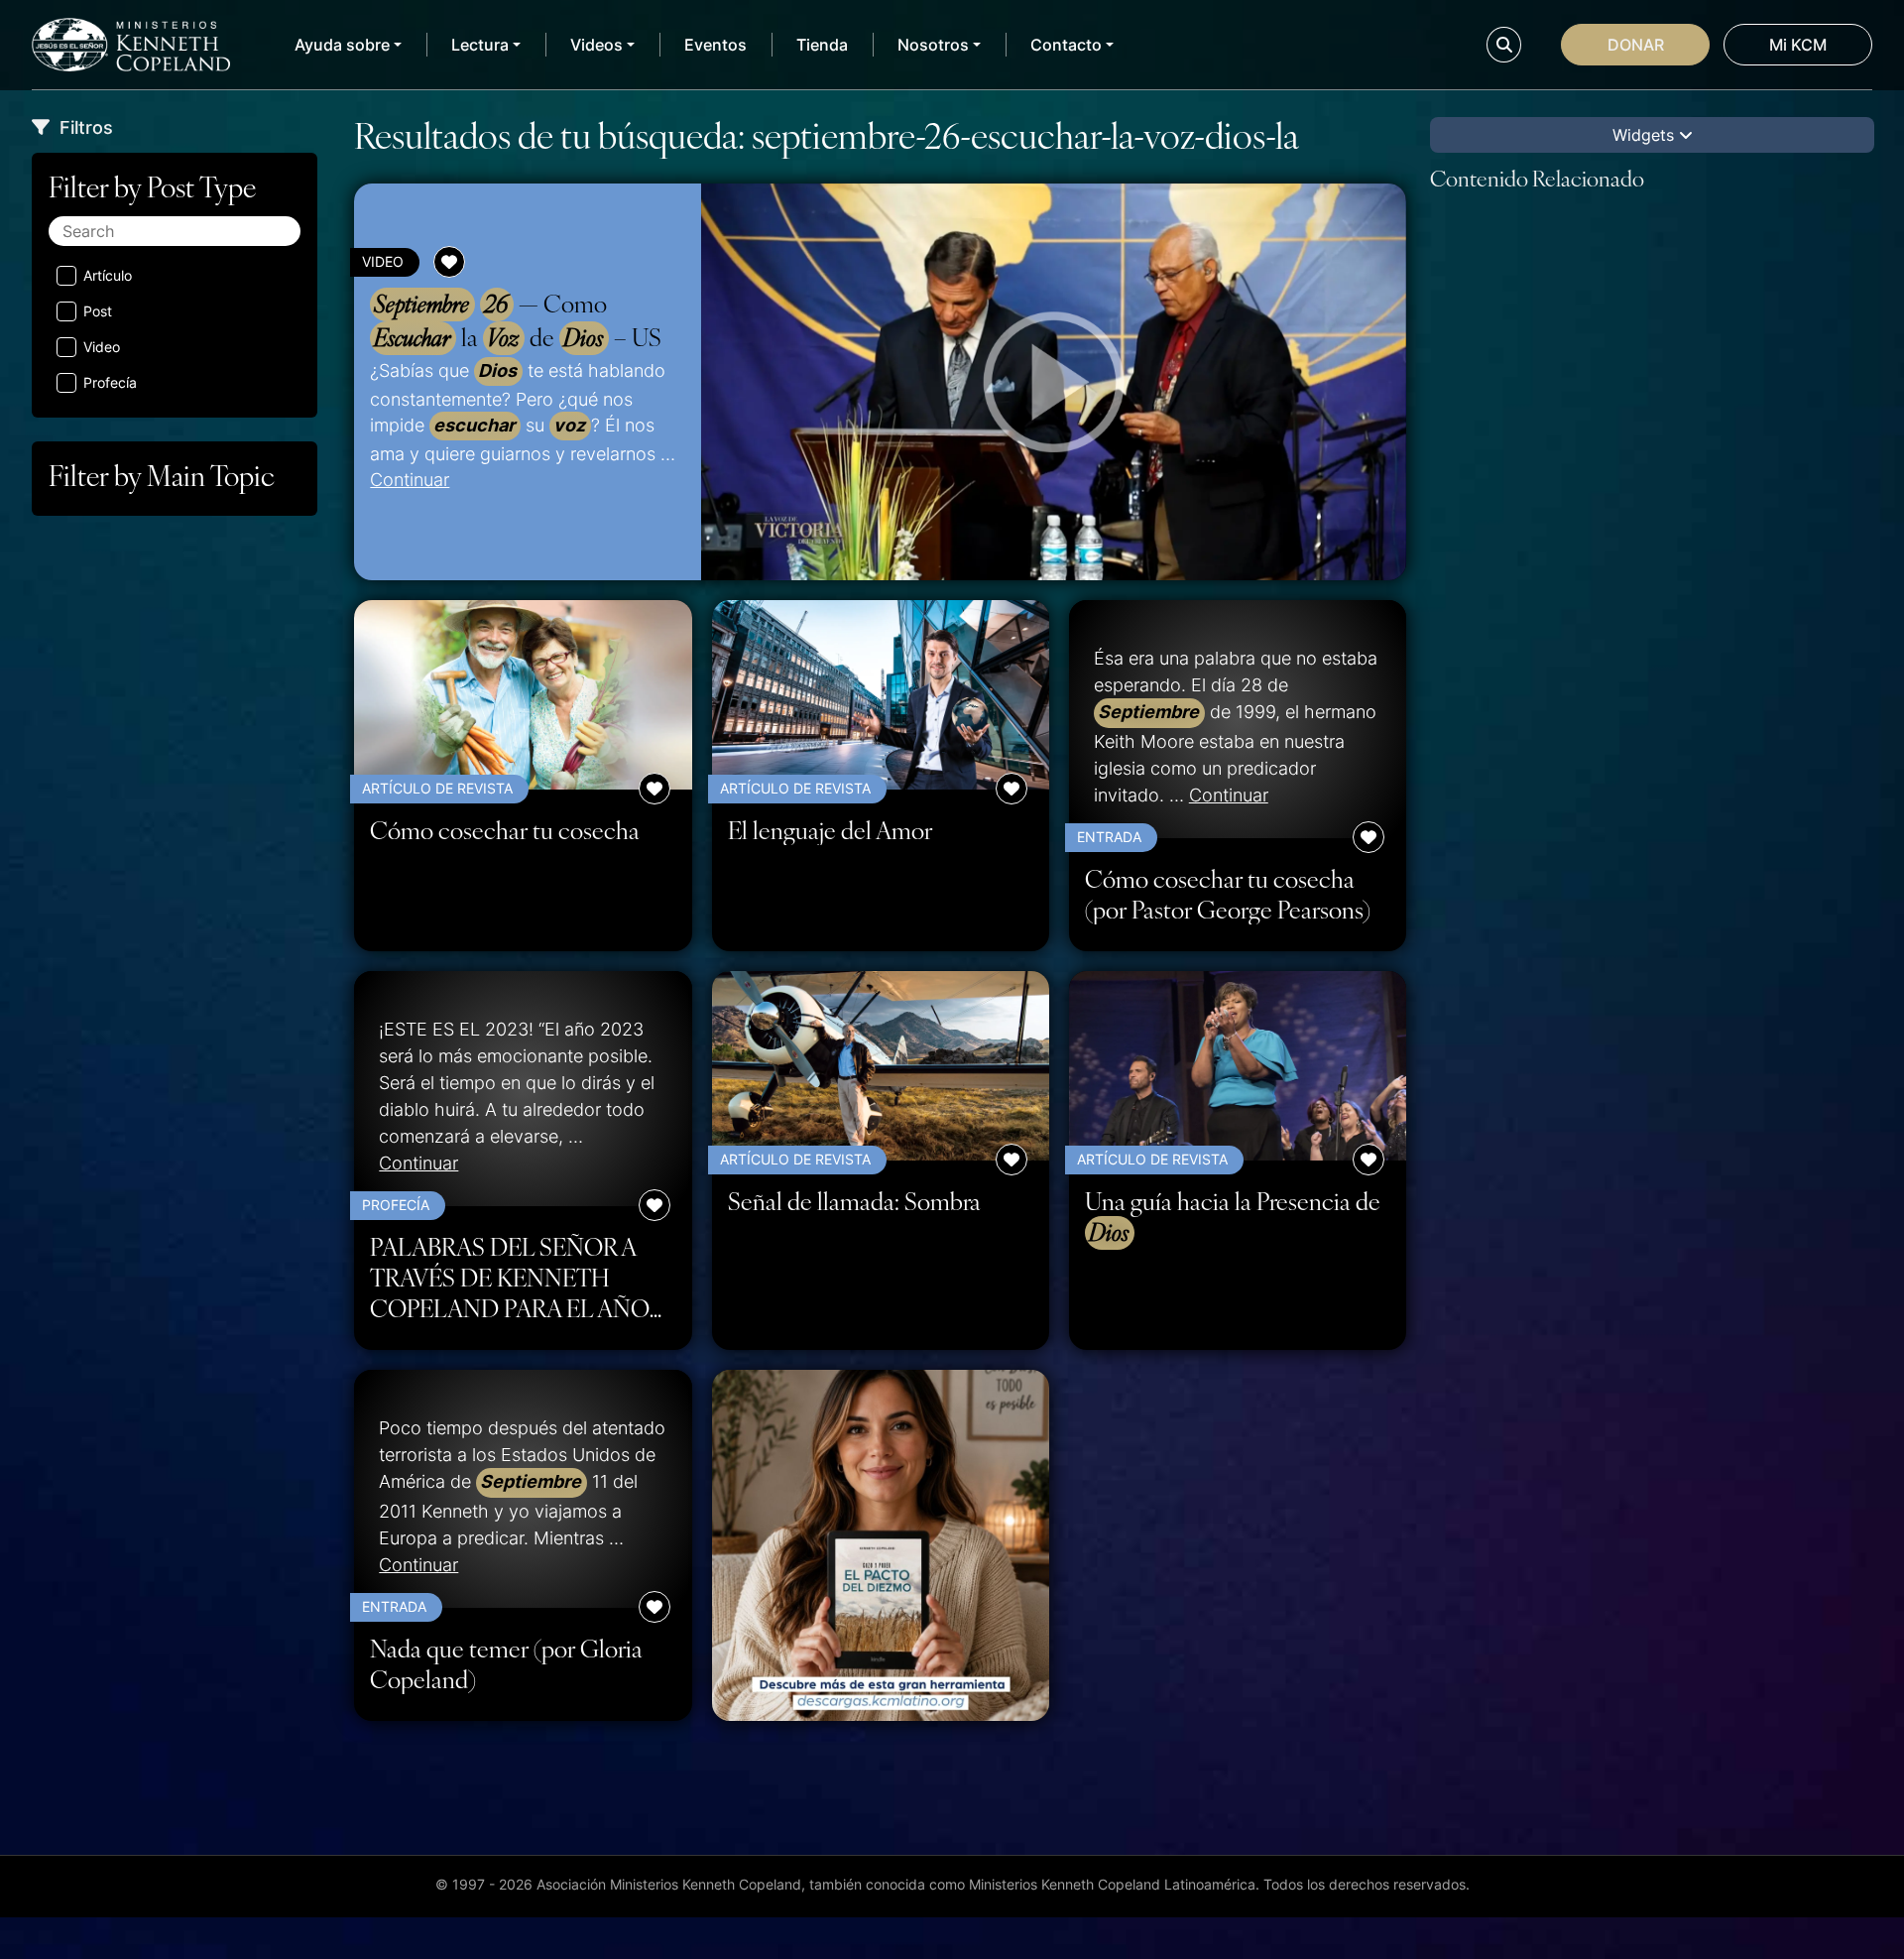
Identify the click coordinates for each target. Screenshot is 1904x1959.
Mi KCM (1798, 45)
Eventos (715, 45)
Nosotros (933, 45)
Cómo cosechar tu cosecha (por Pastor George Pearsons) (1228, 894)
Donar (1636, 45)
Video (102, 347)
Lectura (480, 45)
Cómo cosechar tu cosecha (505, 830)
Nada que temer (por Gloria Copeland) (506, 1663)
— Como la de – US (518, 320)
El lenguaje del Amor (830, 830)
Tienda (822, 45)
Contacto (1066, 45)
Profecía (110, 382)
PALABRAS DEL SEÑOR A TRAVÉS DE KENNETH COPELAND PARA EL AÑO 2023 (510, 1277)
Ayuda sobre (342, 45)
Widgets (1646, 135)
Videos (596, 45)
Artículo (108, 275)
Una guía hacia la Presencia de (1233, 1217)
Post (98, 311)
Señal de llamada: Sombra (854, 1201)
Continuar (410, 479)
